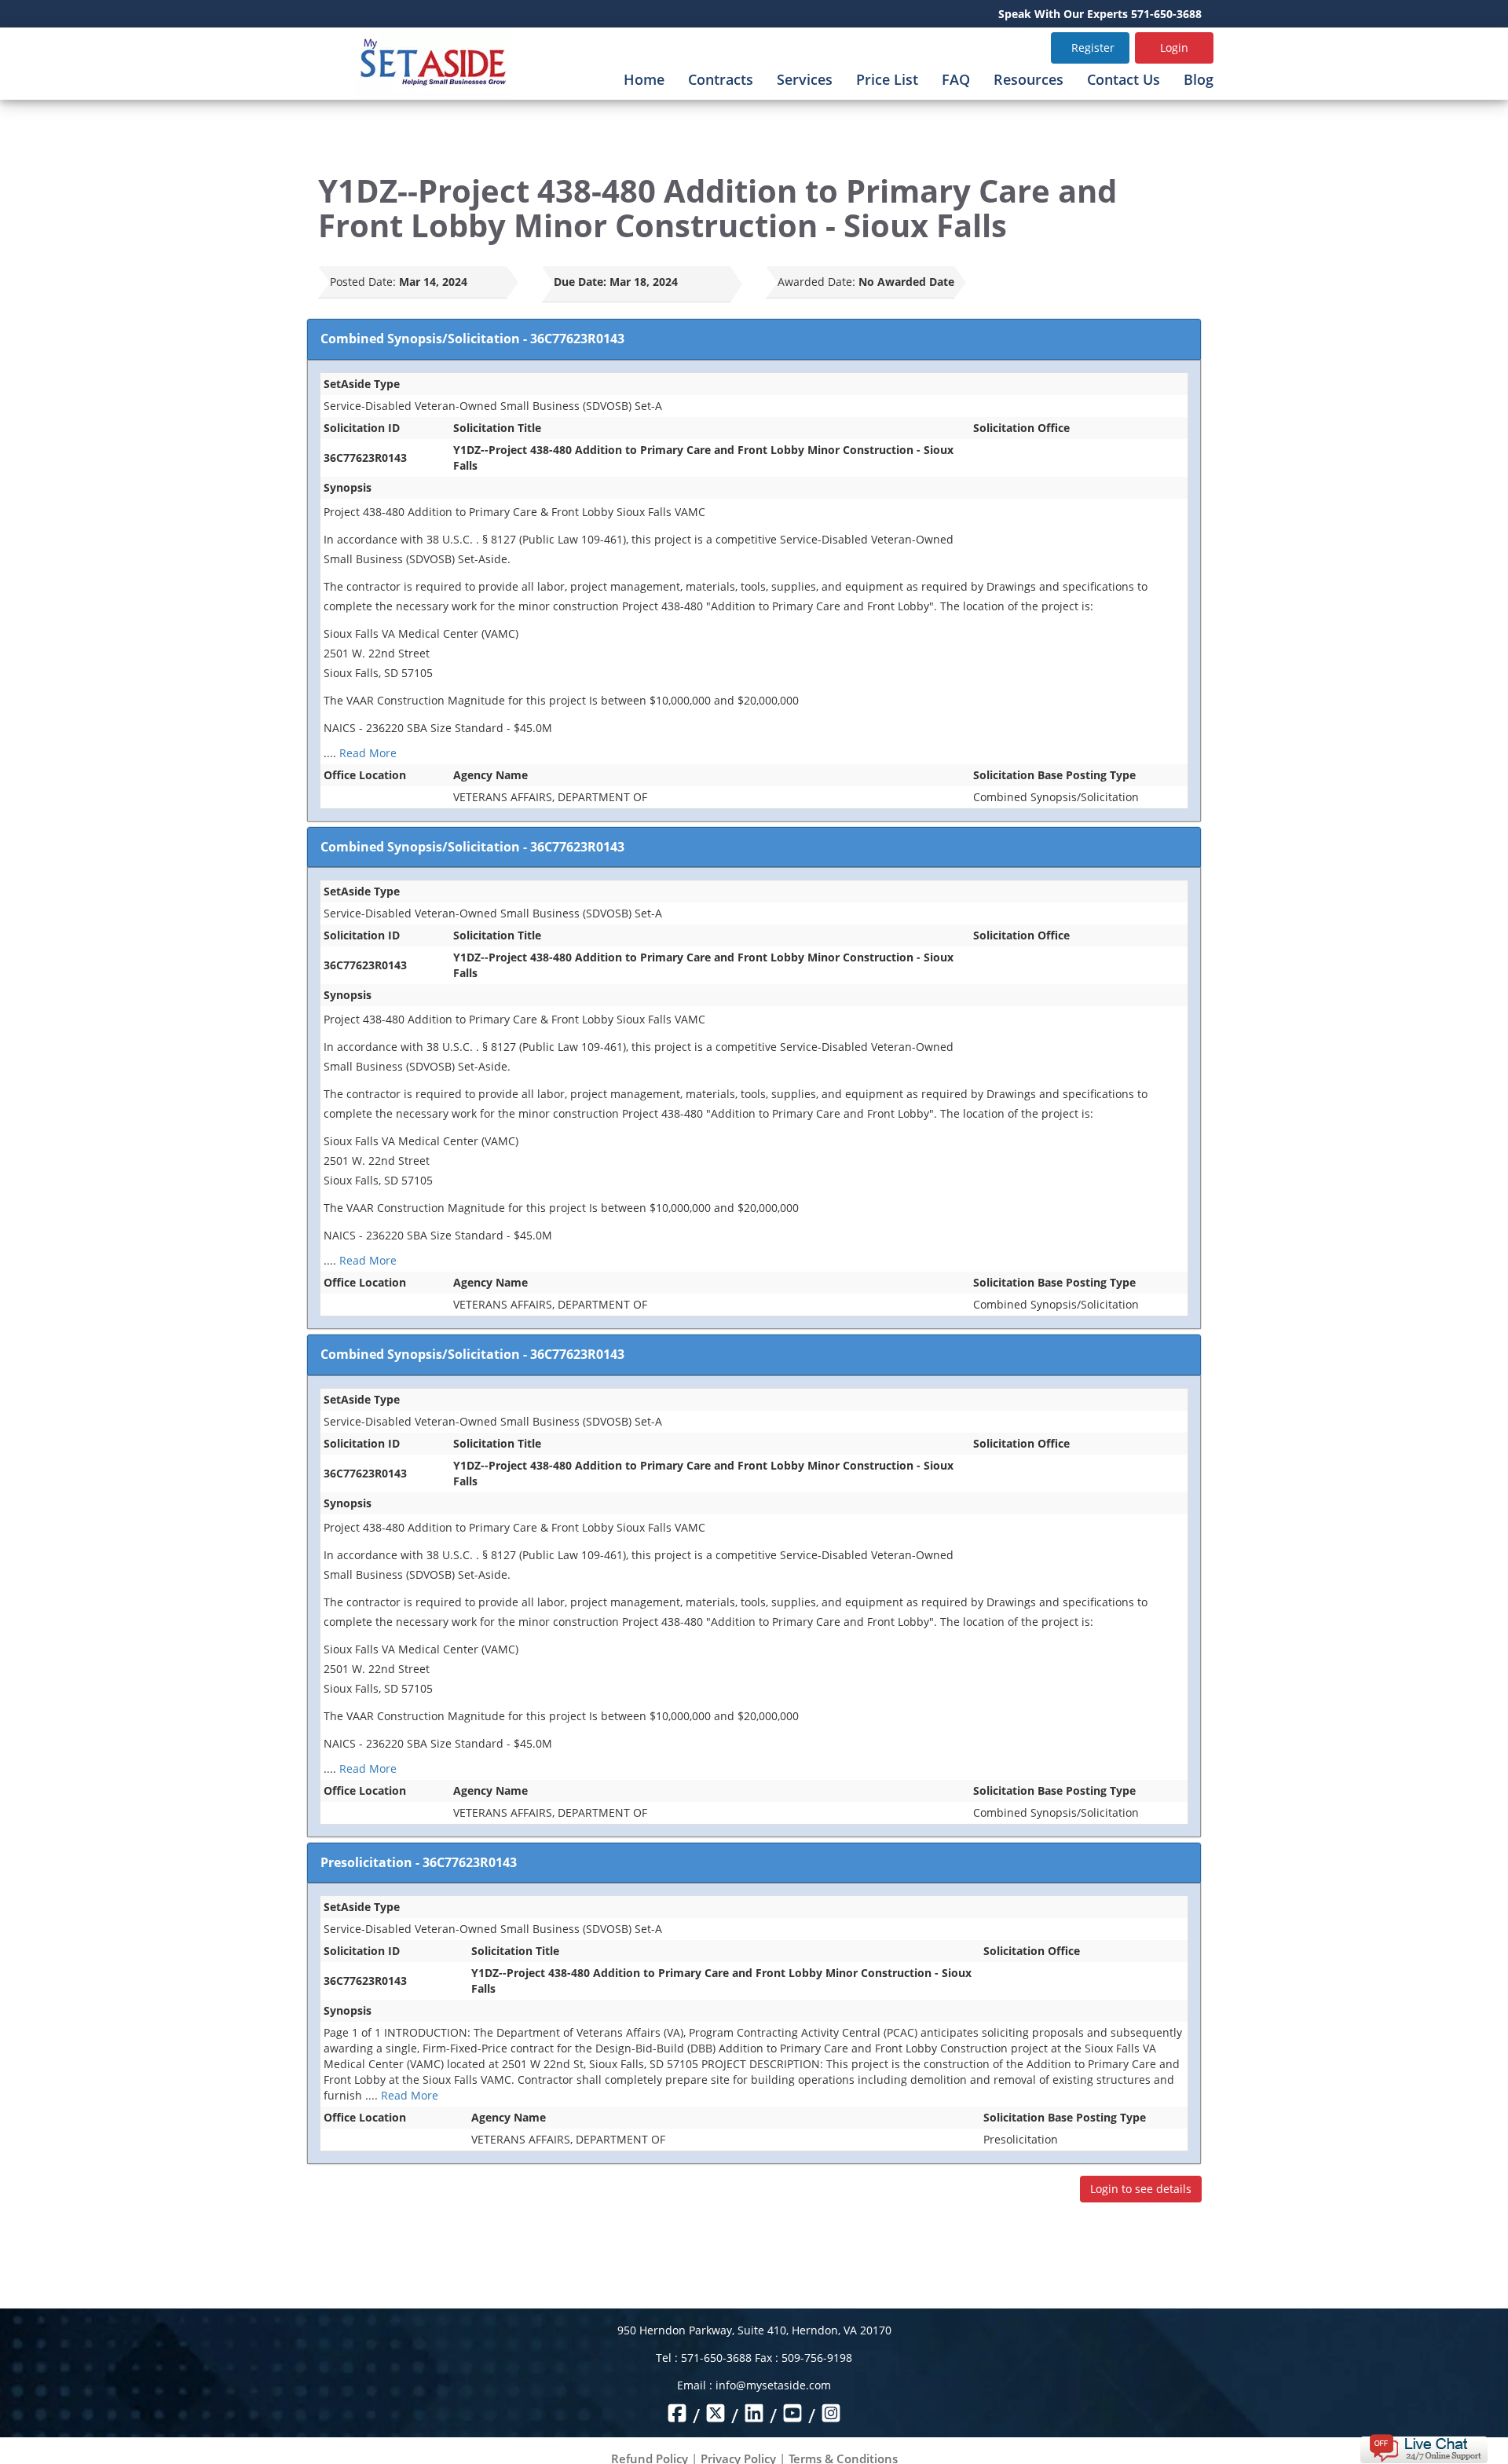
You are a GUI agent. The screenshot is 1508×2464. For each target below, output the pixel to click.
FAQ (956, 79)
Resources (1029, 79)
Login (1174, 48)
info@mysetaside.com (773, 2385)
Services (805, 79)
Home (644, 79)
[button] (1424, 2447)
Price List (887, 79)
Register (1093, 48)
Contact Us (1124, 79)
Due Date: (580, 282)
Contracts (721, 79)
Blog (1199, 79)
